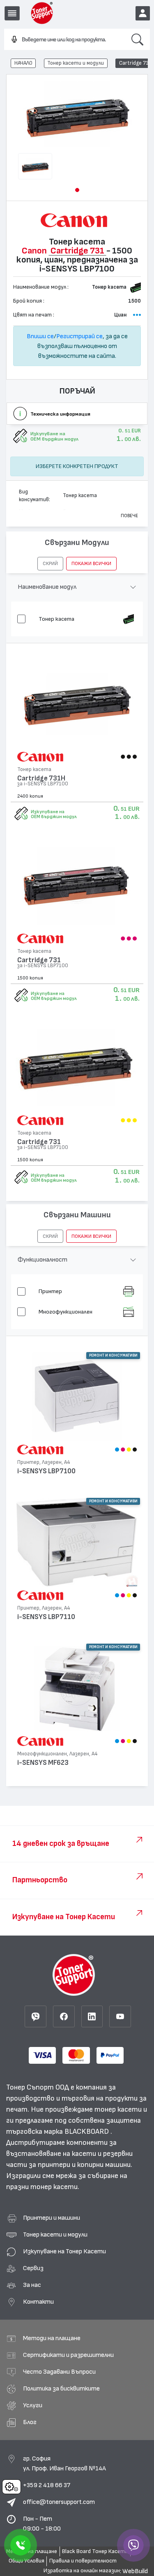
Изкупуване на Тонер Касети (64, 2251)
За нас (32, 2285)
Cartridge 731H (41, 778)
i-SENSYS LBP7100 (46, 1471)
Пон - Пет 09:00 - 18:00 (42, 2524)
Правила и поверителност (83, 2561)
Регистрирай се (79, 336)
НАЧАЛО (23, 63)
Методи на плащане (52, 2338)
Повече (129, 516)
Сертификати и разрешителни (68, 2355)
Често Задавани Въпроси (59, 2372)
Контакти (38, 2302)
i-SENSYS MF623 (43, 1763)
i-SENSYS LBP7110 (46, 1617)
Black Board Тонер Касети (95, 2551)
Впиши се (40, 336)
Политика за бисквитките (61, 2388)
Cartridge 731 (39, 960)
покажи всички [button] (91, 563)
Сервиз (33, 2268)
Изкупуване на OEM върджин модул (54, 814)
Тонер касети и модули (76, 63)
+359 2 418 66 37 (47, 2485)
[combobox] (64, 40)
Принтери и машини (52, 2218)
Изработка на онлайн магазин (82, 2571)
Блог (30, 2422)
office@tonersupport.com (59, 2502)
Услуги (33, 2405)
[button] (77, 190)
